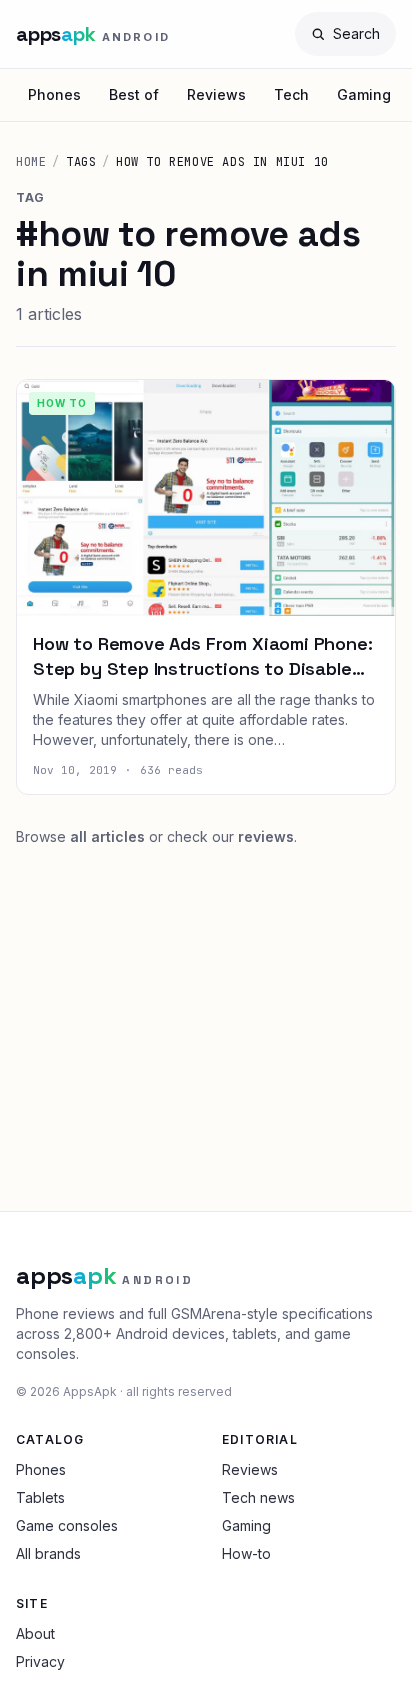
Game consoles (67, 1525)
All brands (48, 1553)
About (35, 1633)
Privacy (40, 1661)
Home (31, 162)
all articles (107, 836)
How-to (246, 1553)
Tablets (40, 1497)
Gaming (364, 94)
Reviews (216, 94)
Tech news (258, 1497)
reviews (266, 836)
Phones (54, 94)
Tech (291, 94)
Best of (134, 94)
